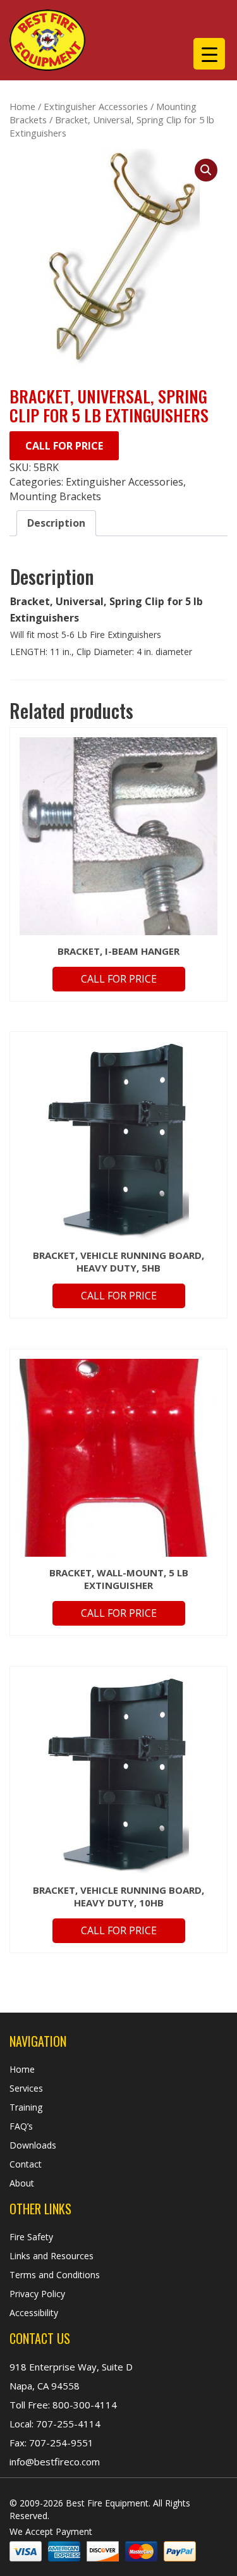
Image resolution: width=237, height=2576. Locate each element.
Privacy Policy (37, 2294)
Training (26, 2107)
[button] (206, 170)
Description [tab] (56, 523)
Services (26, 2088)
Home (22, 106)
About (22, 2183)
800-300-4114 (83, 2405)
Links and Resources (52, 2256)
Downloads (33, 2145)
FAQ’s (21, 2126)
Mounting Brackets (55, 496)
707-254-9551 (60, 2443)
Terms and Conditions (55, 2275)
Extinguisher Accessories (96, 106)
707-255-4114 (67, 2424)
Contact (26, 2164)
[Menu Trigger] (209, 54)
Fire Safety (31, 2237)
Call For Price (64, 446)
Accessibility (34, 2313)
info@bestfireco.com (55, 2462)
